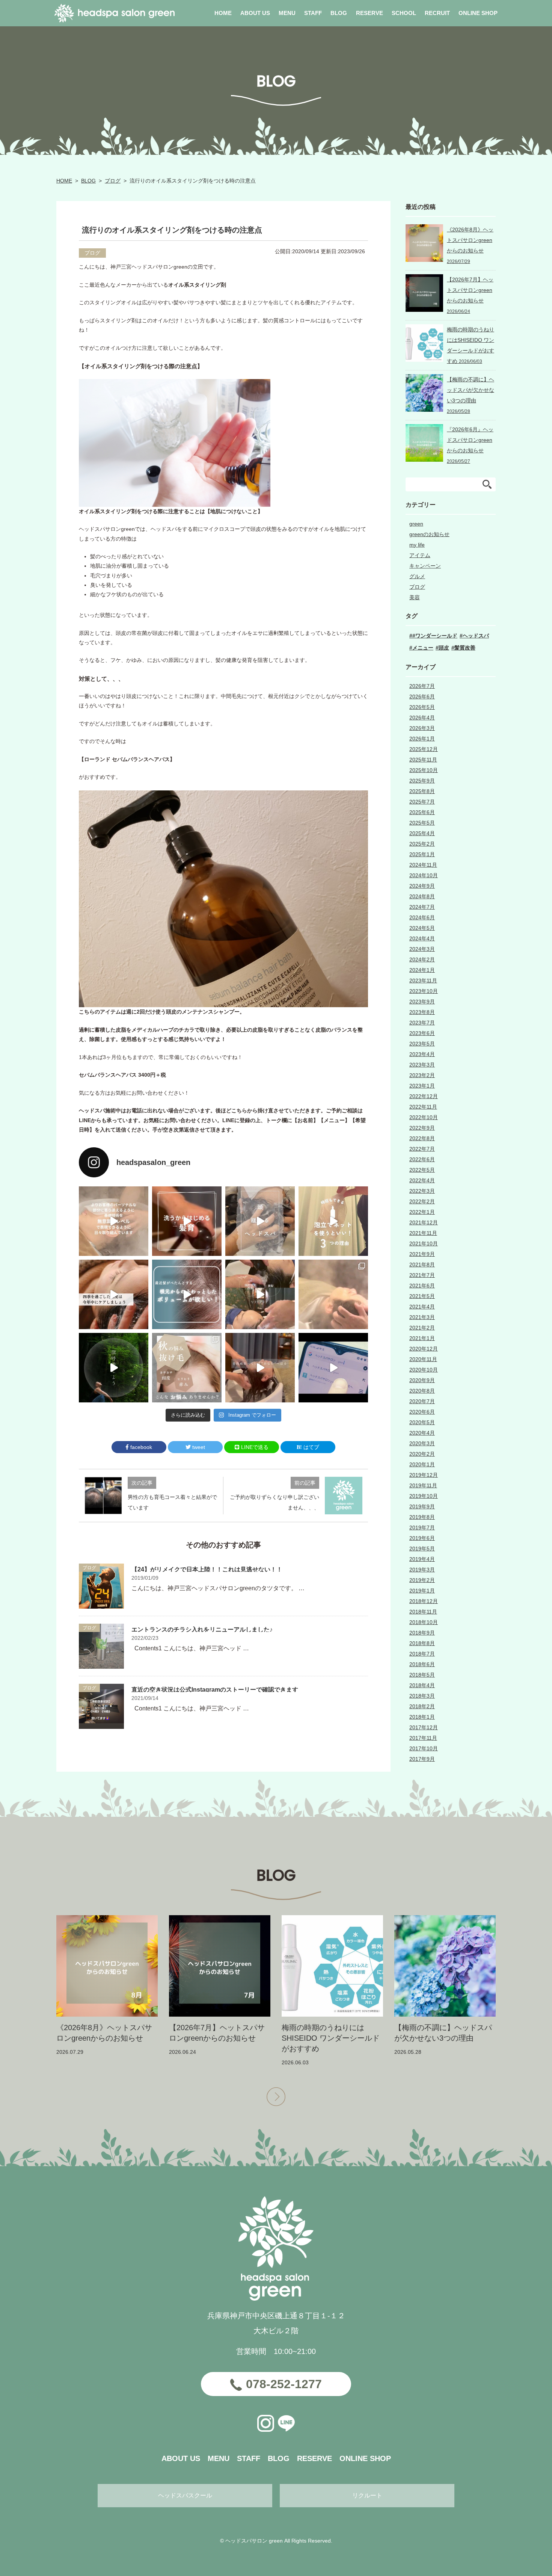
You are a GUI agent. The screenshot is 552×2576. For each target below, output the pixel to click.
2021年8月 (422, 1265)
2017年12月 (424, 1727)
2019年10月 (424, 1496)
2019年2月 (422, 1580)
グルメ (417, 576)
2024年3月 (422, 949)
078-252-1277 (284, 2384)
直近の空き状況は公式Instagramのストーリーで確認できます (215, 1690)
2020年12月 (424, 1349)
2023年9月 (422, 1002)
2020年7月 (422, 1401)
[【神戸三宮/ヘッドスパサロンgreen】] (260, 1294)
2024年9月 (422, 886)
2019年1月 (422, 1591)
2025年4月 (422, 833)
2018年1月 (422, 1717)
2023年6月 (422, 1033)
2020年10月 (424, 1370)
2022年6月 (422, 1159)
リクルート (367, 2495)
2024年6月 (422, 917)
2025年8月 (422, 791)
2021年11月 (423, 1233)
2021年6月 (422, 1286)
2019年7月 (422, 1527)
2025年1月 (422, 854)
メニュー (423, 648)
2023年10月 (424, 991)
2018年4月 (422, 1685)
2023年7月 (422, 1023)
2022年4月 (422, 1180)
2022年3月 (422, 1191)
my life (417, 545)
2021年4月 (422, 1307)
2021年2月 (422, 1328)
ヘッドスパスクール (185, 2495)
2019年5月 (422, 1549)
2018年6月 (422, 1664)
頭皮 (444, 648)
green (416, 524)
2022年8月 (422, 1138)
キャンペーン (425, 566)
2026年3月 (422, 728)
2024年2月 (422, 959)
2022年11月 (423, 1107)
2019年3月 (422, 1570)
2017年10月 (424, 1748)
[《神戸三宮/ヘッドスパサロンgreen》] (114, 1221)
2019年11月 (423, 1485)
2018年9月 (422, 1633)
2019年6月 (422, 1538)
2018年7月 (422, 1654)
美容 (415, 597)
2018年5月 (422, 1675)
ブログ (113, 181)
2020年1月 (422, 1464)
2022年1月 (422, 1212)
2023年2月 (422, 1075)
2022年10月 (424, 1117)
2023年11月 (423, 981)
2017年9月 (422, 1759)
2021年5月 (422, 1296)
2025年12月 (424, 749)
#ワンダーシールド (435, 636)
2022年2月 (422, 1201)
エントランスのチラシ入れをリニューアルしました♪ (202, 1629)
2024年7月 (422, 907)
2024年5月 (422, 928)
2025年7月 (422, 802)
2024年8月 (422, 896)
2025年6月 (422, 812)
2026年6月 (422, 697)
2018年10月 (424, 1622)
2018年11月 (423, 1612)
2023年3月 (422, 1065)
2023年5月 (422, 1044)
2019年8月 (422, 1517)
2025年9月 (422, 781)
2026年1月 (422, 739)
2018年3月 (422, 1696)
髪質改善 (465, 648)
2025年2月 (422, 844)
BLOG (88, 181)
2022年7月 (422, 1149)
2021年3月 (422, 1317)
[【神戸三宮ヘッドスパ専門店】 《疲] (333, 1368)
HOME (64, 181)
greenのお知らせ (429, 534)
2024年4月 (422, 938)
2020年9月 (422, 1380)
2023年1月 (422, 1086)
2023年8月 (422, 1012)
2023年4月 (422, 1054)
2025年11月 (423, 760)
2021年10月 (424, 1243)
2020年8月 (422, 1391)
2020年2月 (422, 1454)
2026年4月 (422, 718)
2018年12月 (424, 1601)
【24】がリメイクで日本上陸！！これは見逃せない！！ (207, 1569)
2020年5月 (422, 1422)
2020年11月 (423, 1359)
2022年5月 (422, 1170)
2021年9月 (422, 1254)
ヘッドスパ (476, 636)
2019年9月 (422, 1506)
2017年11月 (423, 1738)
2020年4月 (422, 1433)
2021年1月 (422, 1338)
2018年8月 (422, 1643)
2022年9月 (422, 1128)
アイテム (420, 555)
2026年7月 (422, 686)
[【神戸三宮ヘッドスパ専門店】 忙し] (114, 1368)
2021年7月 (422, 1275)
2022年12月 (424, 1096)
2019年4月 (422, 1559)
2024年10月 (424, 875)
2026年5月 (422, 707)
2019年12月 (424, 1475)
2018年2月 (422, 1706)
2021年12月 (424, 1222)
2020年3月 (422, 1443)
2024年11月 (423, 865)
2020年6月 (422, 1412)
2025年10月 (424, 770)
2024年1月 (422, 970)
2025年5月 (422, 823)
